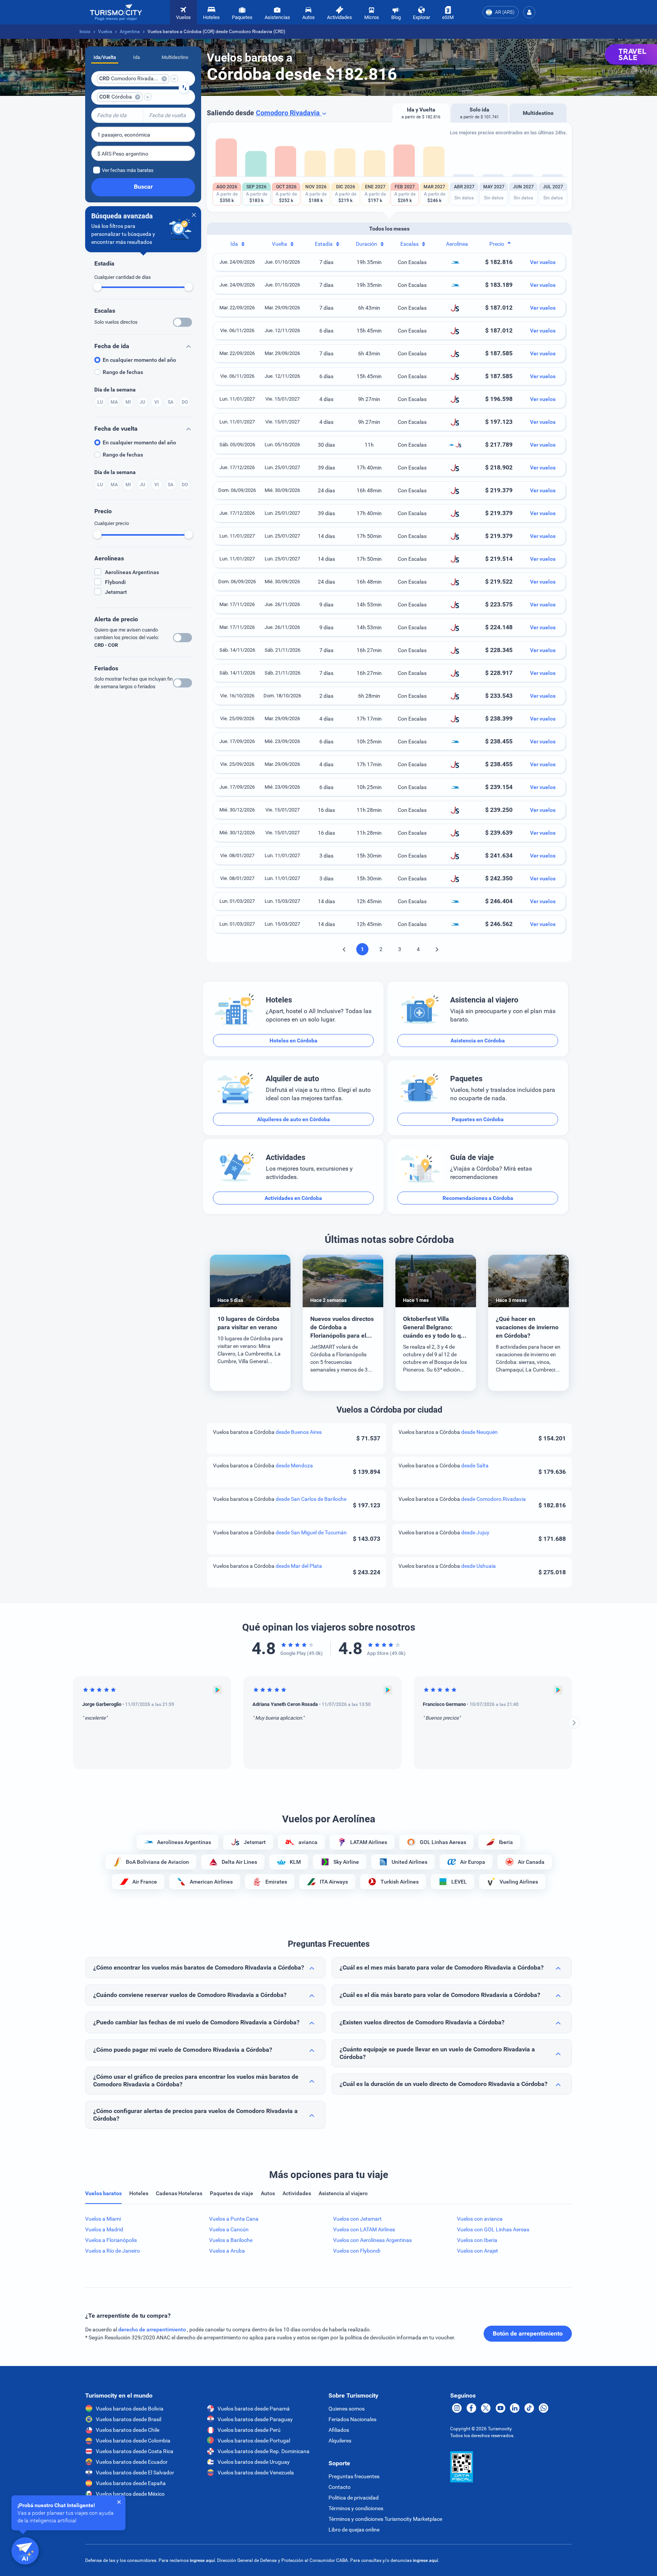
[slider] (97, 287)
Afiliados (339, 2430)
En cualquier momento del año (139, 360)
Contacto (340, 2487)
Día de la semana (115, 390)
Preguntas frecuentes (354, 2476)
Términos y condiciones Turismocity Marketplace (385, 2519)
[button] (529, 12)
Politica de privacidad (354, 2498)
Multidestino (175, 57)
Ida (136, 57)
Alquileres (340, 2441)
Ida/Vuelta (105, 57)
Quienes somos (347, 2409)
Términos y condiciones (356, 2508)
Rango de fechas (123, 372)
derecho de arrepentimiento (153, 2329)
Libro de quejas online (354, 2530)
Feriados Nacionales (352, 2419)
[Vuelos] (116, 12)
